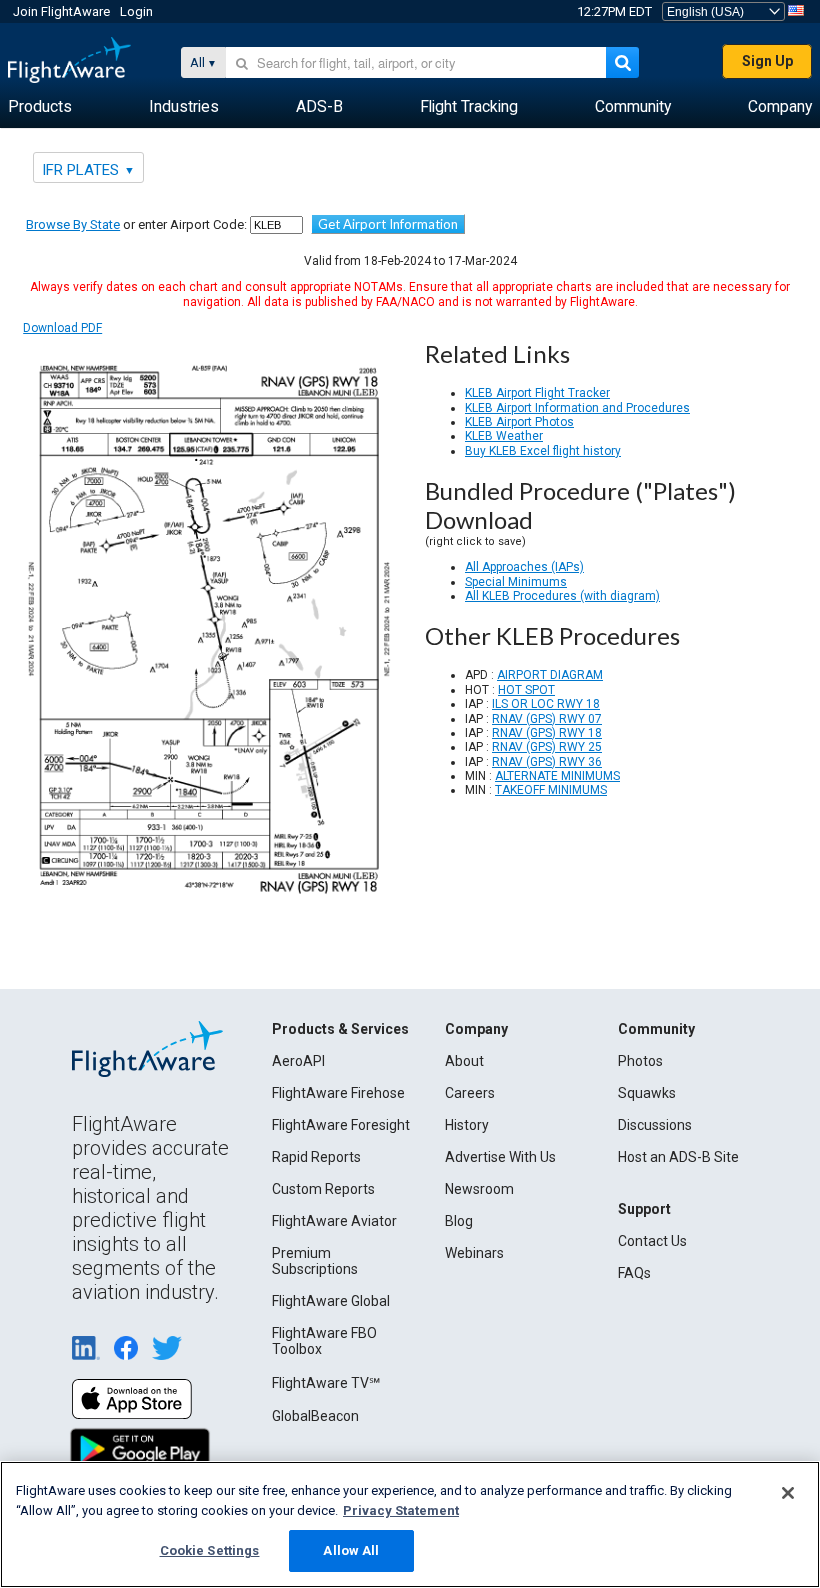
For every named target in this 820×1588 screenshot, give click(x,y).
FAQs (634, 1273)
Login (136, 11)
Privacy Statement (401, 1510)
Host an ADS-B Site (678, 1157)
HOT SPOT (526, 690)
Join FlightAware (61, 11)
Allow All (351, 1550)
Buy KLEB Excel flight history (543, 451)
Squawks (647, 1093)
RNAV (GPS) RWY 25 (547, 747)
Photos (640, 1061)
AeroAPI (298, 1061)
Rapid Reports (316, 1157)
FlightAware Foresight (341, 1125)
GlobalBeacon (315, 1416)
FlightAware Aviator (334, 1221)
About (464, 1061)
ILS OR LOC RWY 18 (546, 704)
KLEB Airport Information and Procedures (577, 408)
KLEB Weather (504, 436)
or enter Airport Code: (136, 224)
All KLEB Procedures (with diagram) (562, 596)
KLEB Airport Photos (519, 422)
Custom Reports (323, 1189)
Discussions (655, 1125)
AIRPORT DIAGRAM (550, 675)
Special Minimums (516, 582)
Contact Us (652, 1241)
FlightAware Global (331, 1301)
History (467, 1125)
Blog (459, 1221)
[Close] (788, 1493)
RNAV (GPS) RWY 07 (547, 719)
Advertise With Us (500, 1157)
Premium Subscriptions (315, 1261)
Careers (470, 1093)
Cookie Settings (210, 1550)
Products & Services (340, 1029)
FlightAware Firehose (338, 1093)
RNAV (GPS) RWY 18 (547, 733)
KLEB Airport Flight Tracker (537, 393)
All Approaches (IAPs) (524, 567)
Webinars (474, 1253)
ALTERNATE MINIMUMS (557, 776)
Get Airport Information (388, 224)
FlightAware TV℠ (326, 1383)
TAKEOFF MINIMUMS (551, 790)
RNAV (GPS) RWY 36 (547, 762)
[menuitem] (40, 107)
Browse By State (73, 224)
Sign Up (767, 61)
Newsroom (479, 1189)
